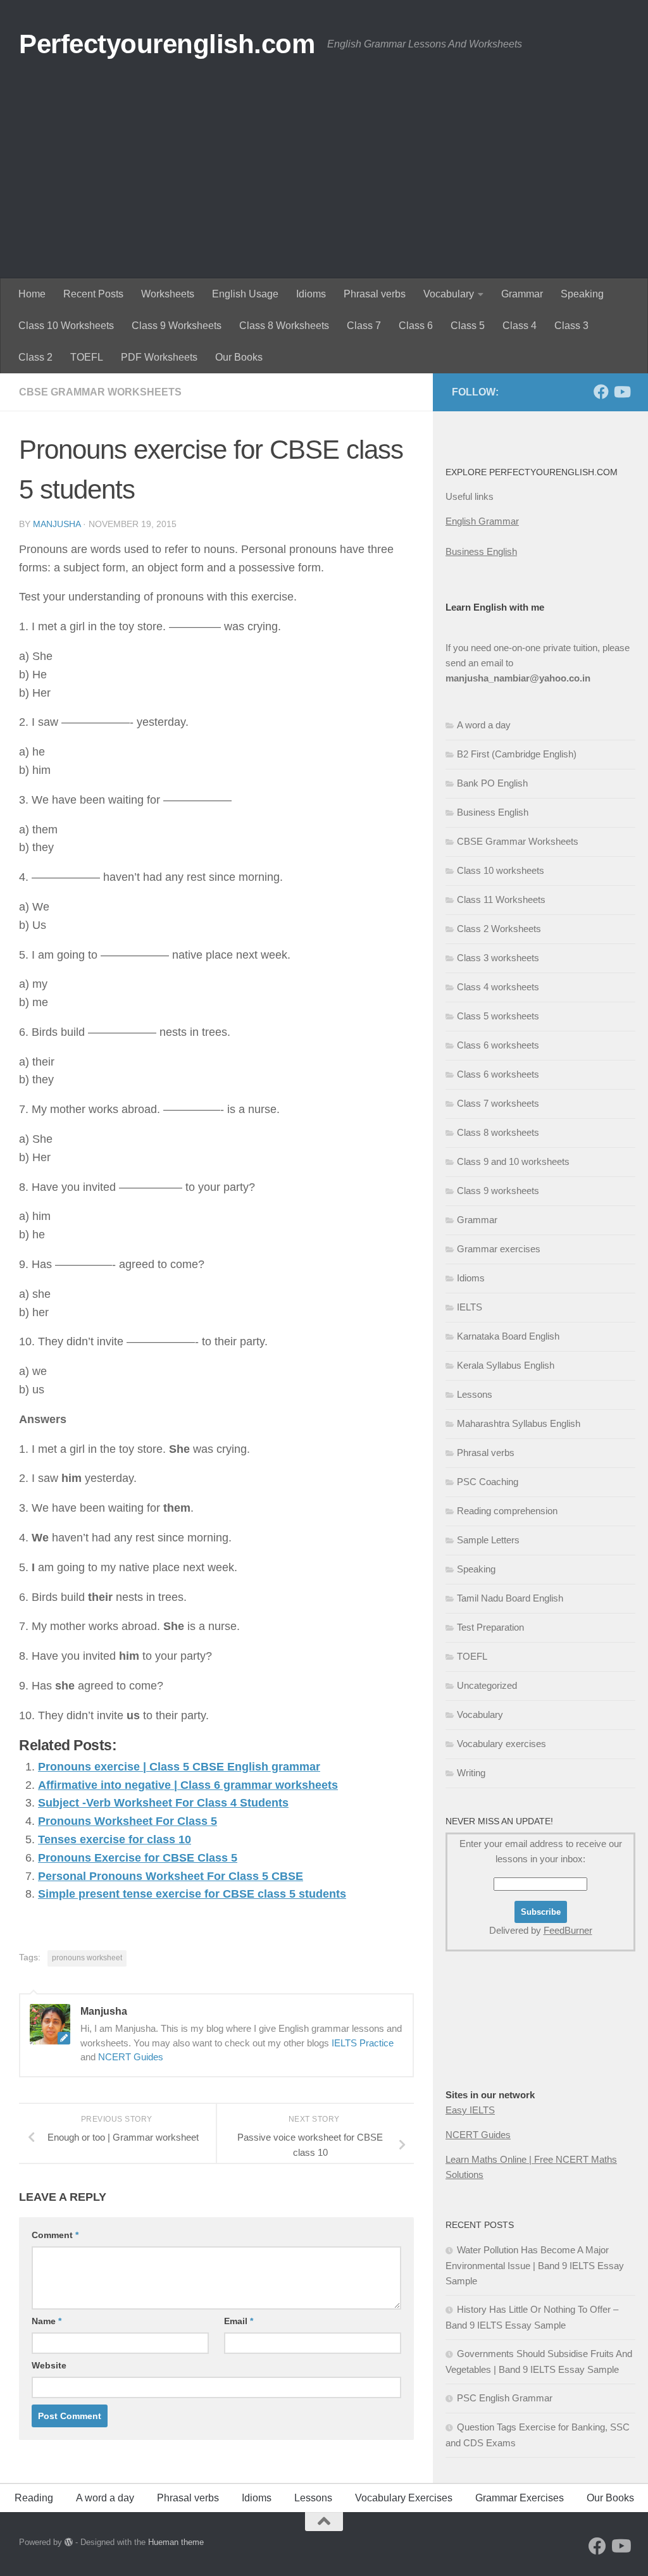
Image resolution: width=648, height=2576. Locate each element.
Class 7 (364, 326)
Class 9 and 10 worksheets (513, 1161)
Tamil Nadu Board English (510, 1598)
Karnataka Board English (508, 1336)
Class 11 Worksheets (501, 899)
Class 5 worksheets (498, 1016)
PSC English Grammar (505, 2398)
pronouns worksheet (87, 1958)
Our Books (239, 357)
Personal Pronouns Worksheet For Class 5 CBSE (171, 1876)
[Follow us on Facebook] (601, 392)
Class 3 (571, 326)
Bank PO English (492, 783)
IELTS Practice (363, 2043)
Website (49, 2365)
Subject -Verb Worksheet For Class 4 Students (163, 1803)
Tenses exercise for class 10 (115, 1839)
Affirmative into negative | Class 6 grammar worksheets (188, 1785)
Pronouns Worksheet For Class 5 (128, 1821)
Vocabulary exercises (502, 1744)
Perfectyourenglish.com (167, 44)
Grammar (522, 294)
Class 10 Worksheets (66, 326)
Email (239, 2321)
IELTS (470, 1307)
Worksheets (168, 294)
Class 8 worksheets (498, 1132)
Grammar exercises (499, 1249)
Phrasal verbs (375, 294)
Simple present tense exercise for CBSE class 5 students (192, 1894)
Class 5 (468, 326)
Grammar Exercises (520, 2498)
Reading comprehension (507, 1511)
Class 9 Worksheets (177, 326)
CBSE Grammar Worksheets (100, 392)
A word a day (484, 725)
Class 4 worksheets (498, 987)
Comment (55, 2235)
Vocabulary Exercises (404, 2498)
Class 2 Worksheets (499, 929)
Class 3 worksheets (498, 958)
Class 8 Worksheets (284, 326)
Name (47, 2321)
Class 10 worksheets (501, 870)
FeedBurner (568, 1930)
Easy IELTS (470, 2110)
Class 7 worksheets (498, 1103)
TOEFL (87, 357)
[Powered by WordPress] (69, 2542)
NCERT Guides (131, 2057)
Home (32, 294)
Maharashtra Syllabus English (519, 1423)
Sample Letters (488, 1540)
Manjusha (57, 524)
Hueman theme (176, 2542)
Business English (481, 551)
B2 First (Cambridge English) (517, 754)
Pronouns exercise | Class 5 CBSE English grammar (179, 1767)
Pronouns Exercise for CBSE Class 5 (138, 1858)
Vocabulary (449, 294)
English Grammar (482, 521)
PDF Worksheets (159, 357)
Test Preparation (490, 1627)
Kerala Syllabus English (506, 1365)
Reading (34, 2498)
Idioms (311, 294)
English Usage (245, 294)
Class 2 (35, 357)
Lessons (475, 1394)
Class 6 (416, 326)
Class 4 (520, 326)
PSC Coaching (488, 1482)
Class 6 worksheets (498, 1045)
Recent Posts (93, 294)
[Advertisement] (324, 184)
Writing (471, 1773)
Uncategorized (487, 1685)
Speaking (582, 294)
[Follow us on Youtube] (621, 392)
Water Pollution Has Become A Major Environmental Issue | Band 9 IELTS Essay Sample (535, 2265)
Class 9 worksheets (498, 1191)
